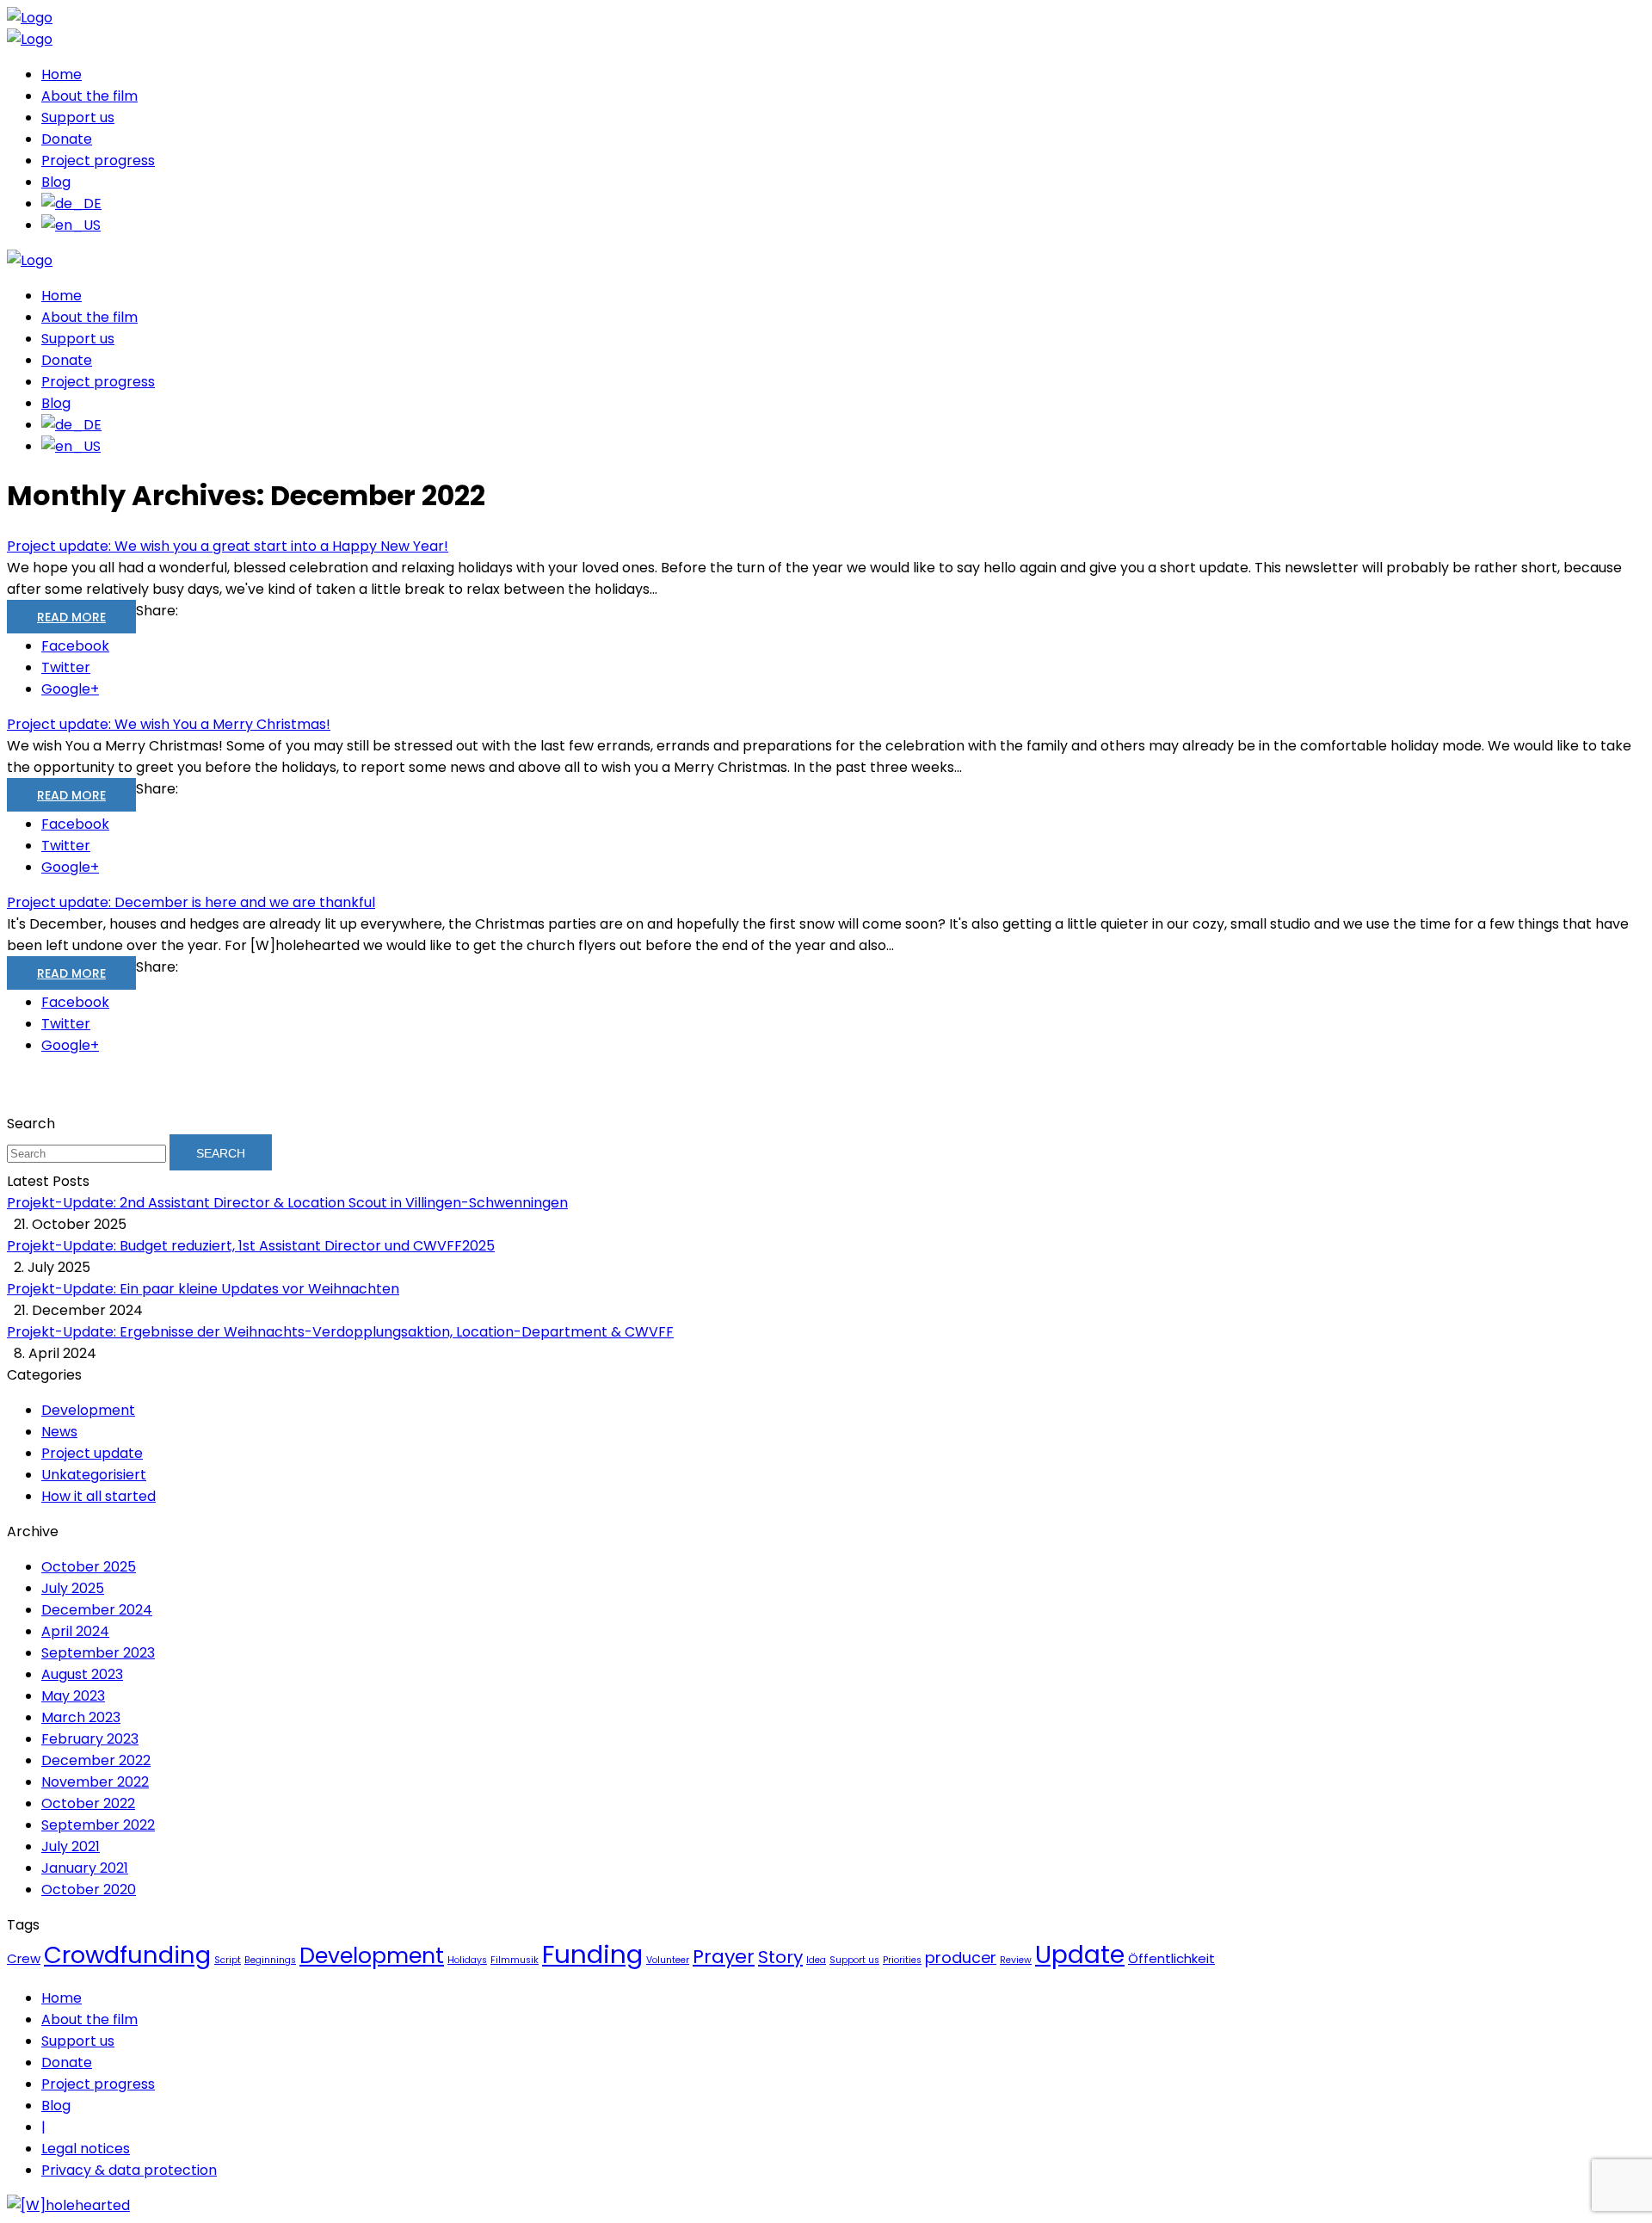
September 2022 (98, 1825)
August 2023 (82, 1674)
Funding (592, 1954)
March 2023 (81, 1717)
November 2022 (95, 1782)
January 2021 (85, 1868)
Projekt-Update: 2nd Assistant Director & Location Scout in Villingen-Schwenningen (287, 1203)
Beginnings (270, 1960)
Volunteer (668, 1960)
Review (1016, 1960)
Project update (92, 1453)
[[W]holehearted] (68, 2205)
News (59, 1432)
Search (221, 1153)
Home (62, 74)
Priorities (902, 1960)
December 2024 (97, 1610)
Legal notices (86, 2149)
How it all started (99, 1496)
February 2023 (90, 1739)
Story (780, 1957)
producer (961, 1957)
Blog (56, 182)
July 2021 (71, 1846)
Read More (71, 617)
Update (1080, 1954)
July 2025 (73, 1588)
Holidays (467, 1960)
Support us (78, 117)
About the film (89, 96)
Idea (816, 1960)
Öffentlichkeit (1171, 1958)
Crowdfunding (127, 1955)
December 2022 (96, 1760)
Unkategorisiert (94, 1475)
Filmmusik (515, 1960)
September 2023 (98, 1653)
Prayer (724, 1957)
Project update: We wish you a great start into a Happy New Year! (228, 546)
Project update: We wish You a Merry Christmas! (169, 724)
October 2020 (89, 1890)
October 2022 (88, 1803)
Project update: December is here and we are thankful (191, 902)
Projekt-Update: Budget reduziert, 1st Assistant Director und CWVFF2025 (251, 1246)
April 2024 (75, 1631)
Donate (67, 139)
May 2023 (73, 1696)
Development (88, 1410)
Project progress (98, 161)
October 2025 (89, 1567)
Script (228, 1960)
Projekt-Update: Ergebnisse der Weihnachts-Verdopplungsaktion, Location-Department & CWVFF (340, 1332)
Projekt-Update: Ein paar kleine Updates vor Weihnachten (203, 1289)
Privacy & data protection (129, 2170)
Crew (24, 1958)
